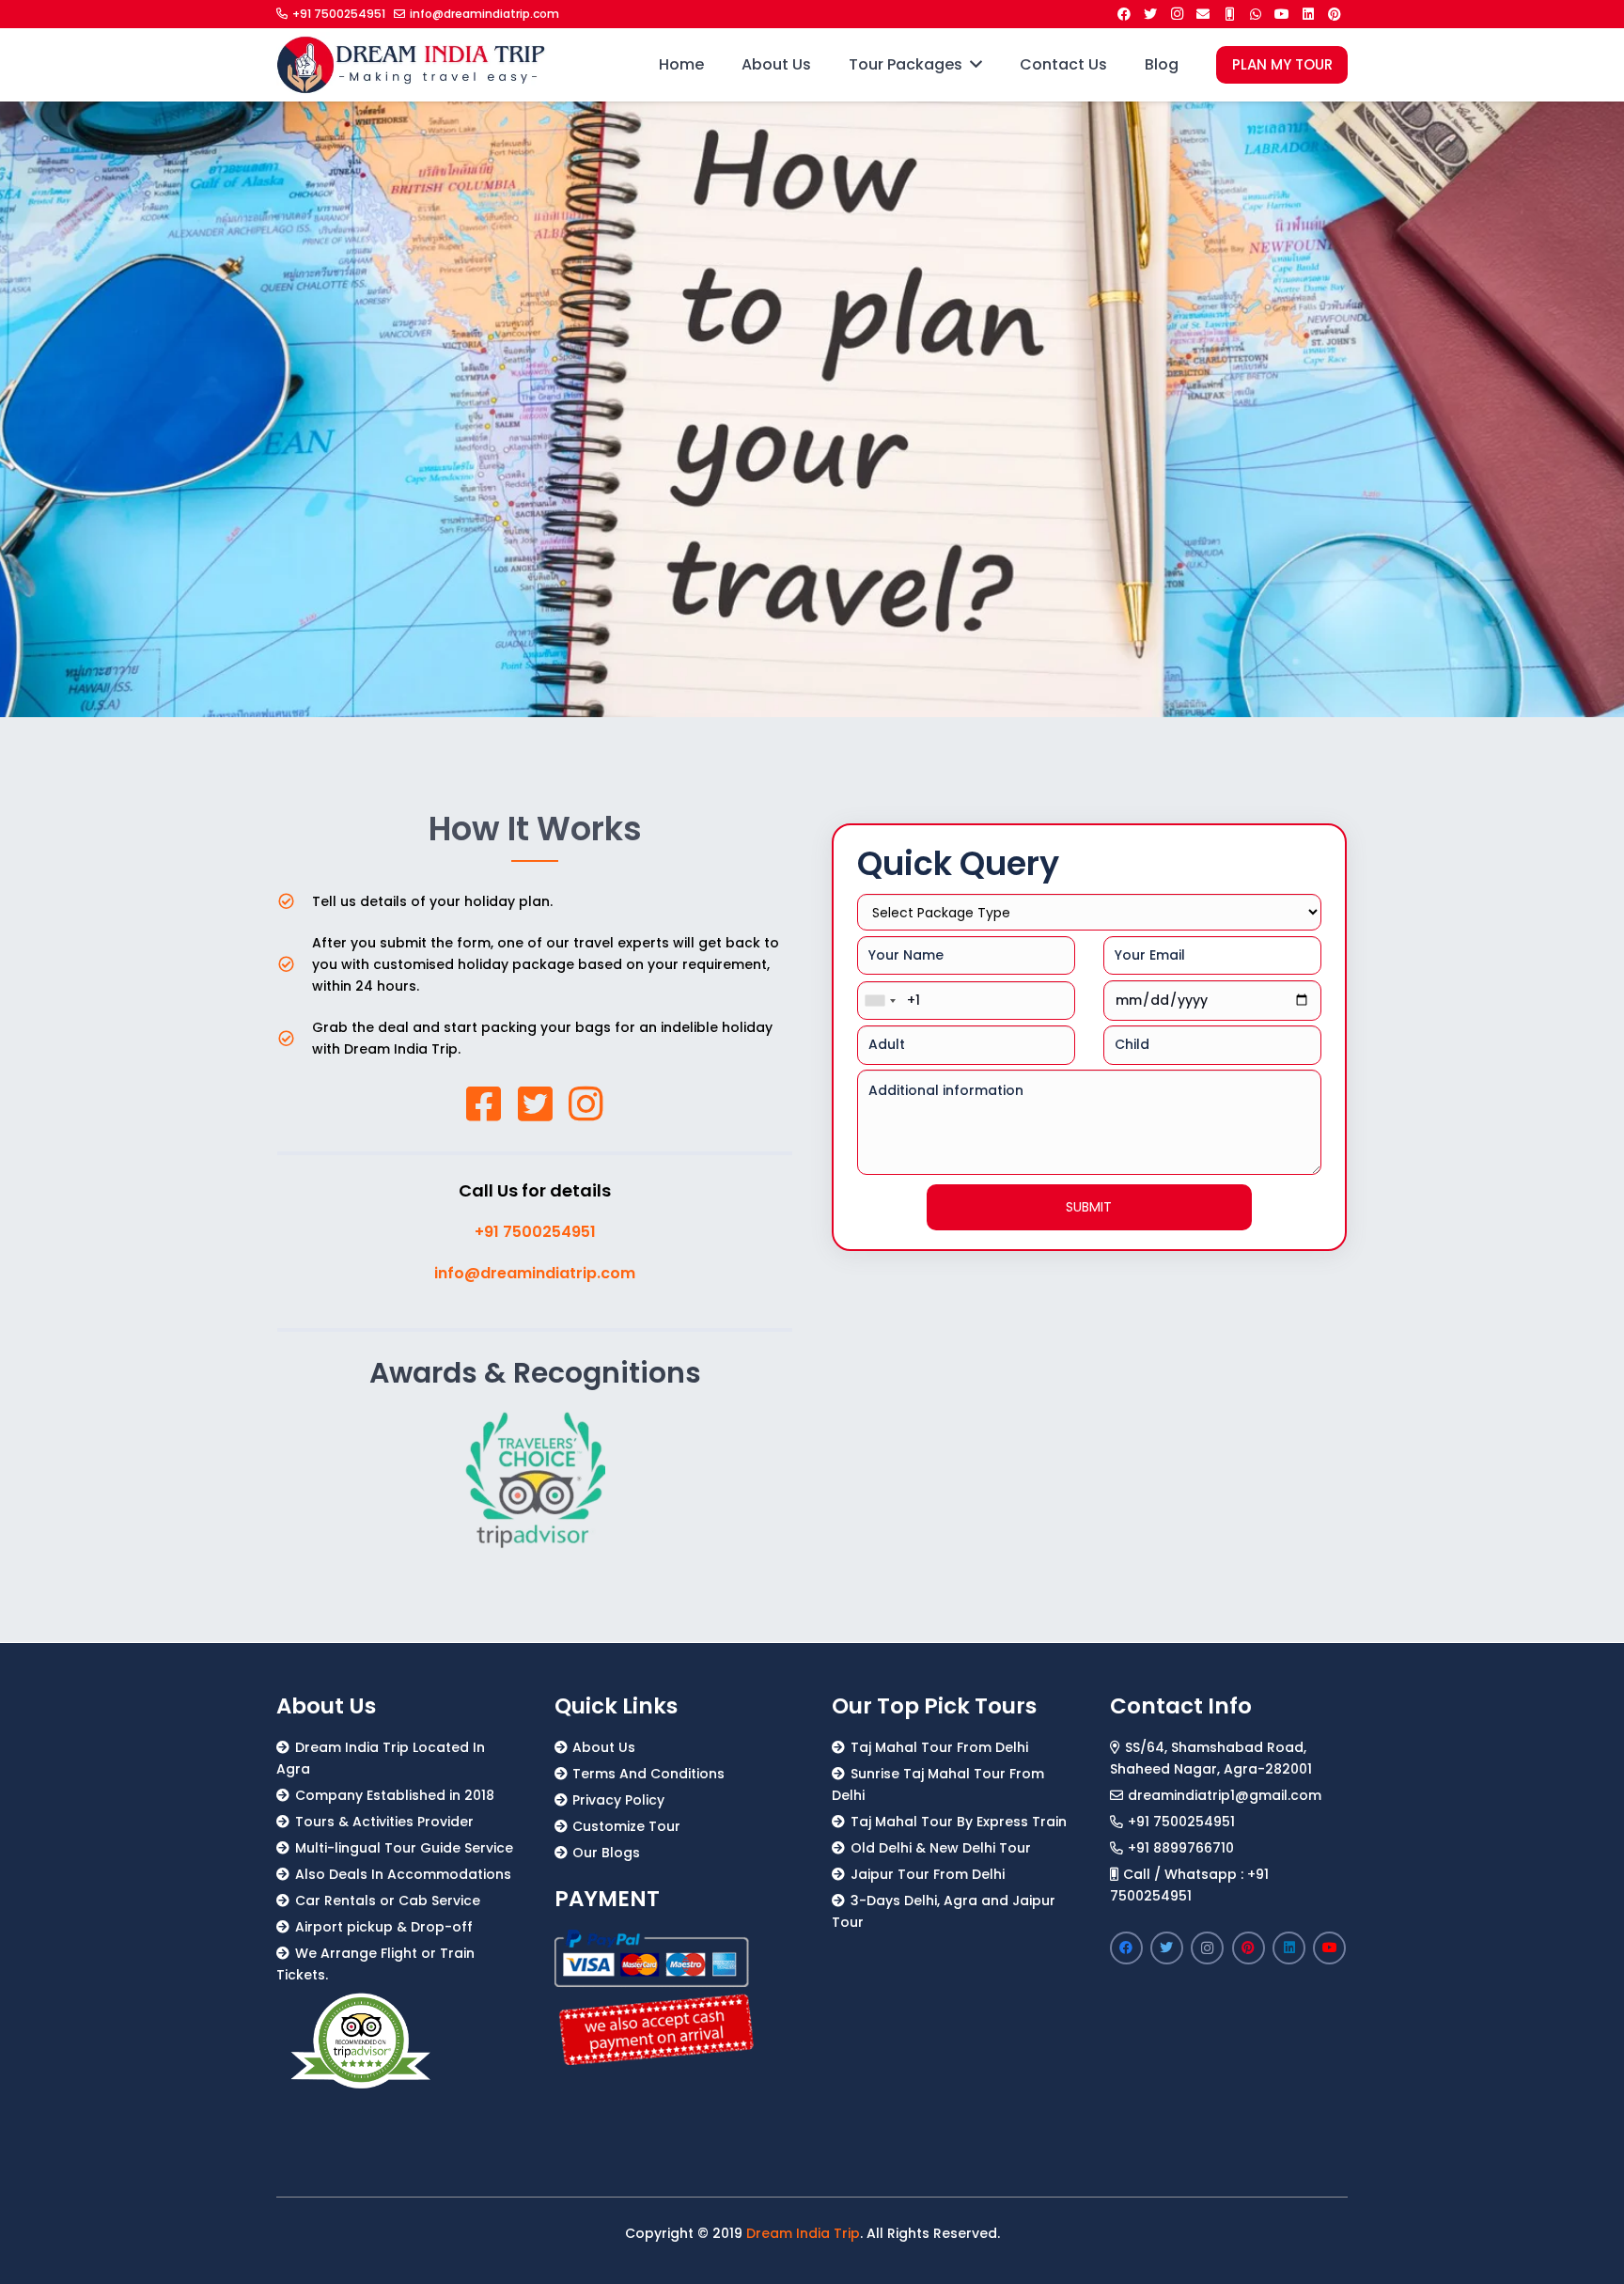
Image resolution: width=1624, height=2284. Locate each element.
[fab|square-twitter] (535, 1103)
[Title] (1229, 14)
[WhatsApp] (1256, 14)
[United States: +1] (880, 1001)
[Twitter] (1150, 14)
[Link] (412, 65)
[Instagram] (1177, 14)
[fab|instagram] (586, 1103)
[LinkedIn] (1308, 14)
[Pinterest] (1335, 14)
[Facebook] (1124, 14)
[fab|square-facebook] (484, 1103)
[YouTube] (1282, 14)
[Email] (1203, 14)
